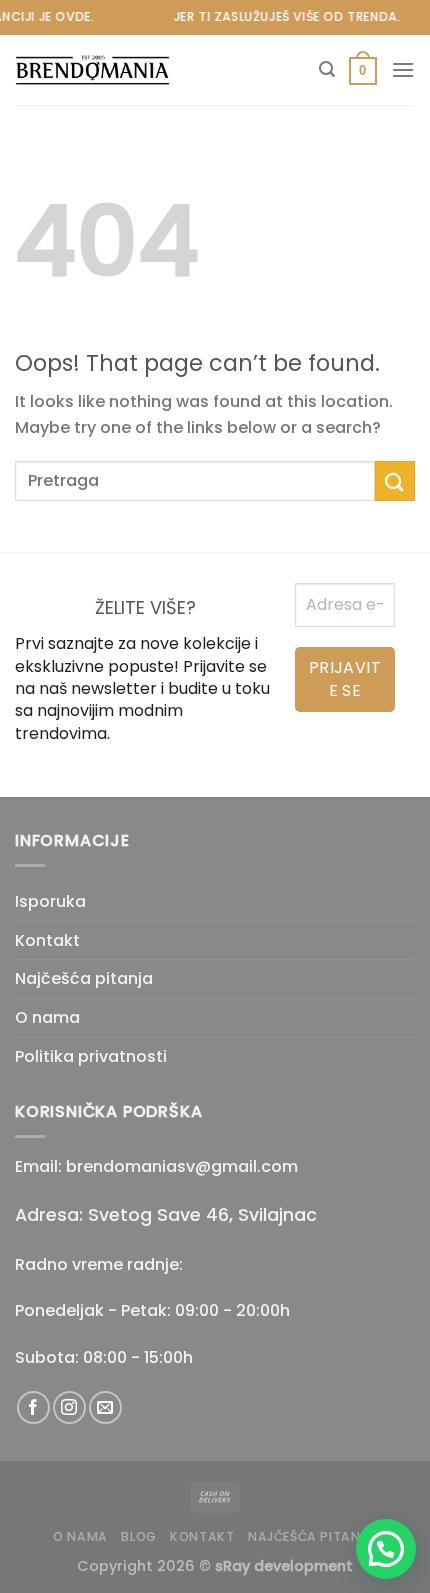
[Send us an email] (105, 1407)
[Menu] (403, 69)
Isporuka (50, 901)
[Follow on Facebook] (33, 1407)
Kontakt (47, 940)
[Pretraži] (327, 69)
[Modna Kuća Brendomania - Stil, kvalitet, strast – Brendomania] (115, 70)
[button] (386, 1549)
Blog (138, 1536)
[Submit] (395, 480)
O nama (47, 1017)
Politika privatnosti (91, 1056)
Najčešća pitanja (84, 978)
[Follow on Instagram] (69, 1407)
